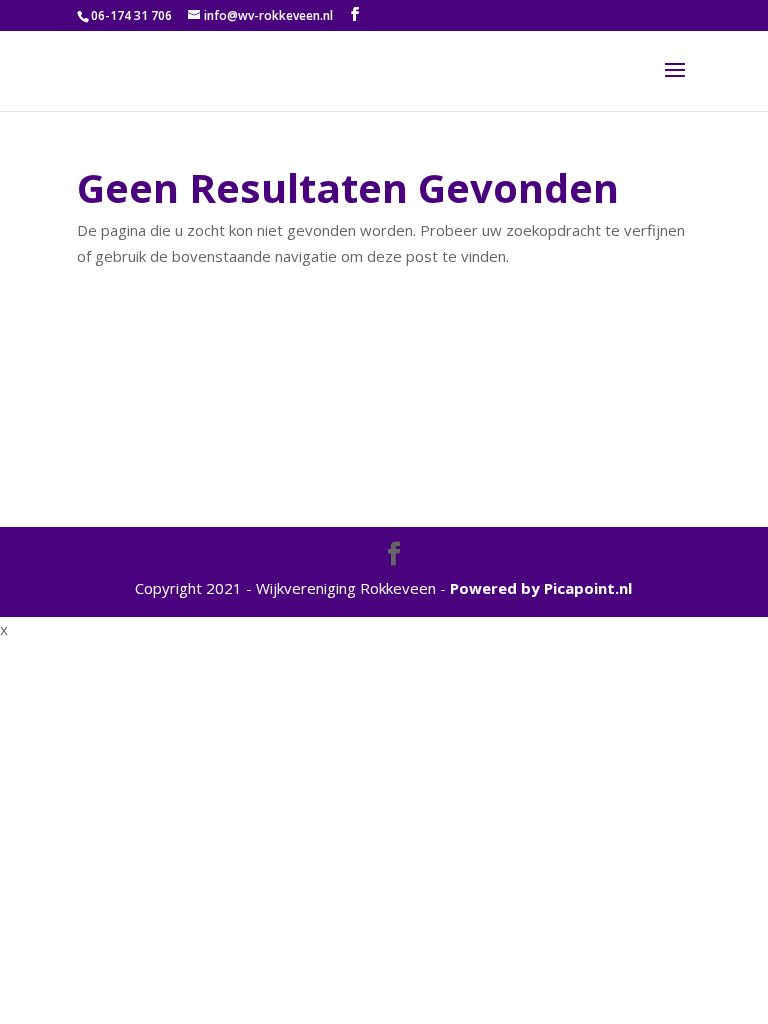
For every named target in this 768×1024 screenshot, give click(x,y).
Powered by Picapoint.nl (541, 588)
